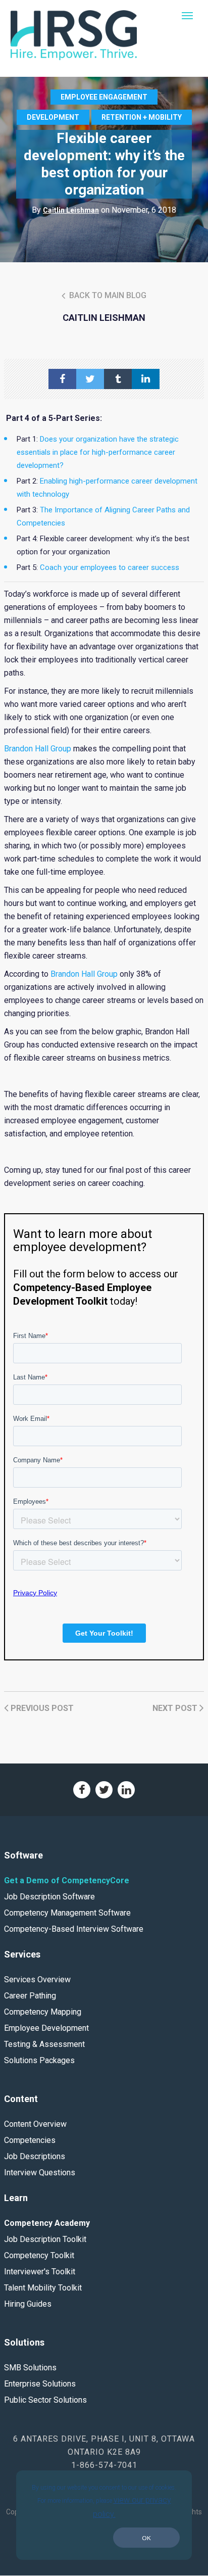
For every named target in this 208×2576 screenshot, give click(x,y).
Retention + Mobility (142, 117)
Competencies (30, 2140)
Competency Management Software (67, 1913)
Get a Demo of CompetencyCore (67, 1880)
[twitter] (90, 379)
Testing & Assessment (44, 2044)
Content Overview (35, 2124)
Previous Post (41, 1708)
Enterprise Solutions (40, 2384)
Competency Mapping (43, 2012)
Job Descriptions (35, 2156)
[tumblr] (118, 379)
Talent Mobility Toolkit (43, 2288)
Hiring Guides (28, 2304)
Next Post (176, 1708)
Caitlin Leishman (71, 210)
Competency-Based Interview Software (74, 1929)
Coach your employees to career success (110, 567)
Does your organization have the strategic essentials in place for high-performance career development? (98, 452)
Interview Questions (40, 2173)
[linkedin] (146, 379)
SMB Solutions (30, 2368)
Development (53, 117)
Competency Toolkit (39, 2255)
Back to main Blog (107, 295)
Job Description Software (49, 1897)
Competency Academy (47, 2223)
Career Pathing (30, 1996)
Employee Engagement (104, 97)
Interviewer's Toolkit (40, 2272)
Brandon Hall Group (38, 749)
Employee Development (46, 2028)
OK (146, 2538)
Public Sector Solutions (45, 2400)
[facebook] (62, 379)
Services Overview (37, 1979)
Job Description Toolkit (45, 2239)
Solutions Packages (39, 2060)
